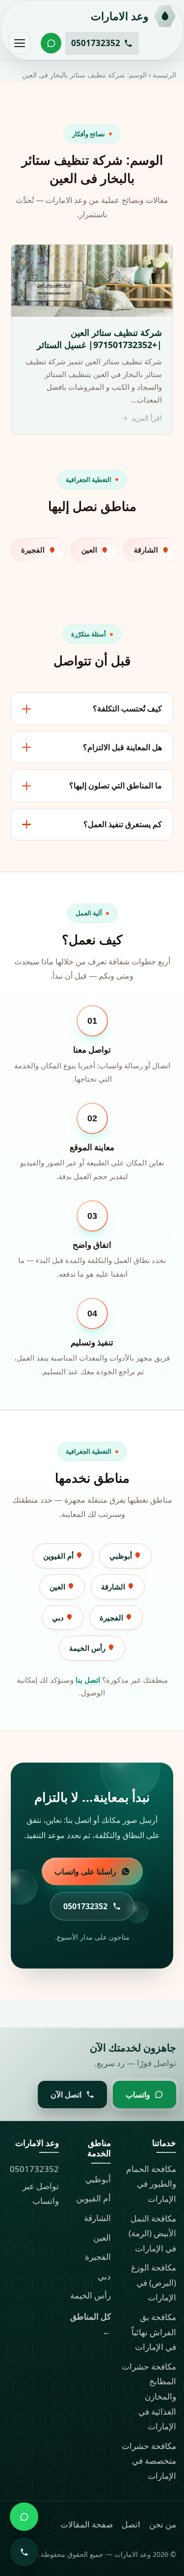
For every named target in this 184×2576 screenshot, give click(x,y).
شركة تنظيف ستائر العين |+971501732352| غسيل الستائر (99, 339)
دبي (59, 1617)
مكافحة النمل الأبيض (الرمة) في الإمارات (152, 2233)
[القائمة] (20, 43)
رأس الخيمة (88, 1648)
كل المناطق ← (91, 2324)
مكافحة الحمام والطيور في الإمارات (151, 2184)
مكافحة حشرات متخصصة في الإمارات (149, 2461)
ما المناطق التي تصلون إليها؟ (116, 785)
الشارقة (114, 1587)
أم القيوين (59, 1556)
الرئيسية (164, 75)
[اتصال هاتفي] (24, 2552)
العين (58, 1587)
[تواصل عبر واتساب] (51, 43)
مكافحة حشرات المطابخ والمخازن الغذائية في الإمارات (149, 2396)
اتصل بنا (88, 1680)
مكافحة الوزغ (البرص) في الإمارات (154, 2282)
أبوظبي (122, 1556)
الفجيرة (112, 1617)
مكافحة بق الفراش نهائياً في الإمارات (154, 2332)
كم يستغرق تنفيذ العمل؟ (123, 824)
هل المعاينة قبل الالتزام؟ (122, 747)
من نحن (163, 2524)
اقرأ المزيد (147, 418)
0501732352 (34, 2169)
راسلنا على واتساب (85, 1871)
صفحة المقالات (87, 2524)
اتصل (131, 2524)
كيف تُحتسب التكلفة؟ (127, 708)
